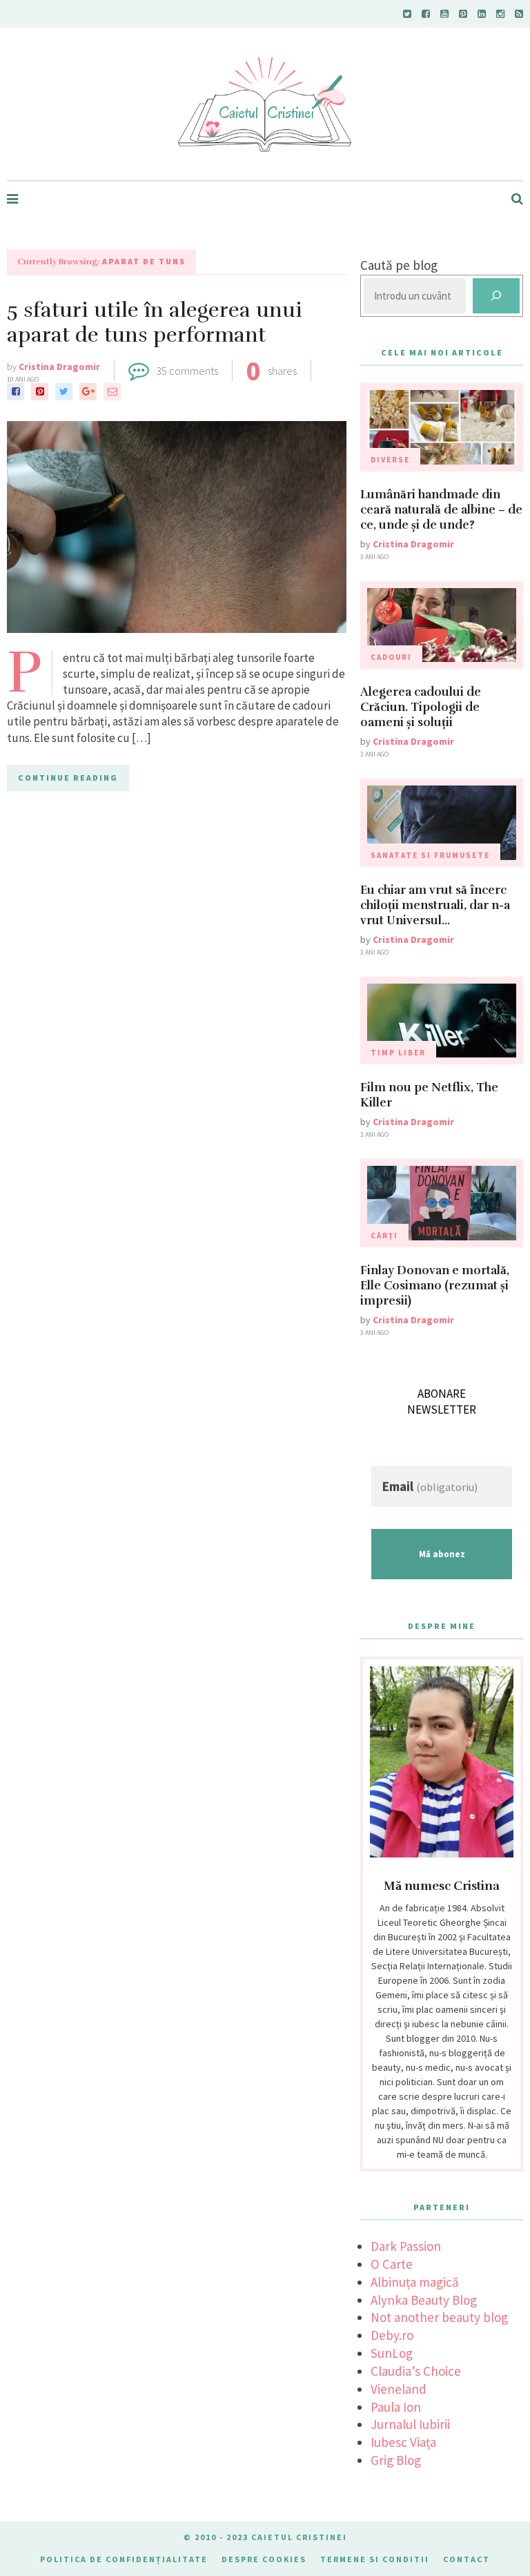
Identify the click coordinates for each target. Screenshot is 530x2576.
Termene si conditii (375, 2559)
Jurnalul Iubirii (410, 2424)
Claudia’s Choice (416, 2371)
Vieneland (399, 2389)
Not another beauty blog (439, 2317)
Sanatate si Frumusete (430, 855)
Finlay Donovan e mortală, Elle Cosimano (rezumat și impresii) (435, 1286)
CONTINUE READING (68, 778)
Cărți (384, 1236)
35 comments (187, 371)
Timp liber (398, 1053)
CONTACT (467, 2559)
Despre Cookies (264, 2559)
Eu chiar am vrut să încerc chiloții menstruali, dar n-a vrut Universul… (435, 905)
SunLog (392, 2353)
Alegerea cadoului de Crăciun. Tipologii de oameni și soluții (421, 707)
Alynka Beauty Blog (424, 2300)
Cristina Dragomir (59, 367)
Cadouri (391, 657)
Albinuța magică (415, 2282)
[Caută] (496, 296)
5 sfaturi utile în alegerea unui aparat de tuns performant (155, 323)
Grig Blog (396, 2460)
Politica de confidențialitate (124, 2559)
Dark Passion (406, 2246)
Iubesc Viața (403, 2442)
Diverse (390, 460)
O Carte (392, 2264)
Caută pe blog (399, 265)
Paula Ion (396, 2407)
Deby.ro (392, 2335)
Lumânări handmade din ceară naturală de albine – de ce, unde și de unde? (441, 510)
